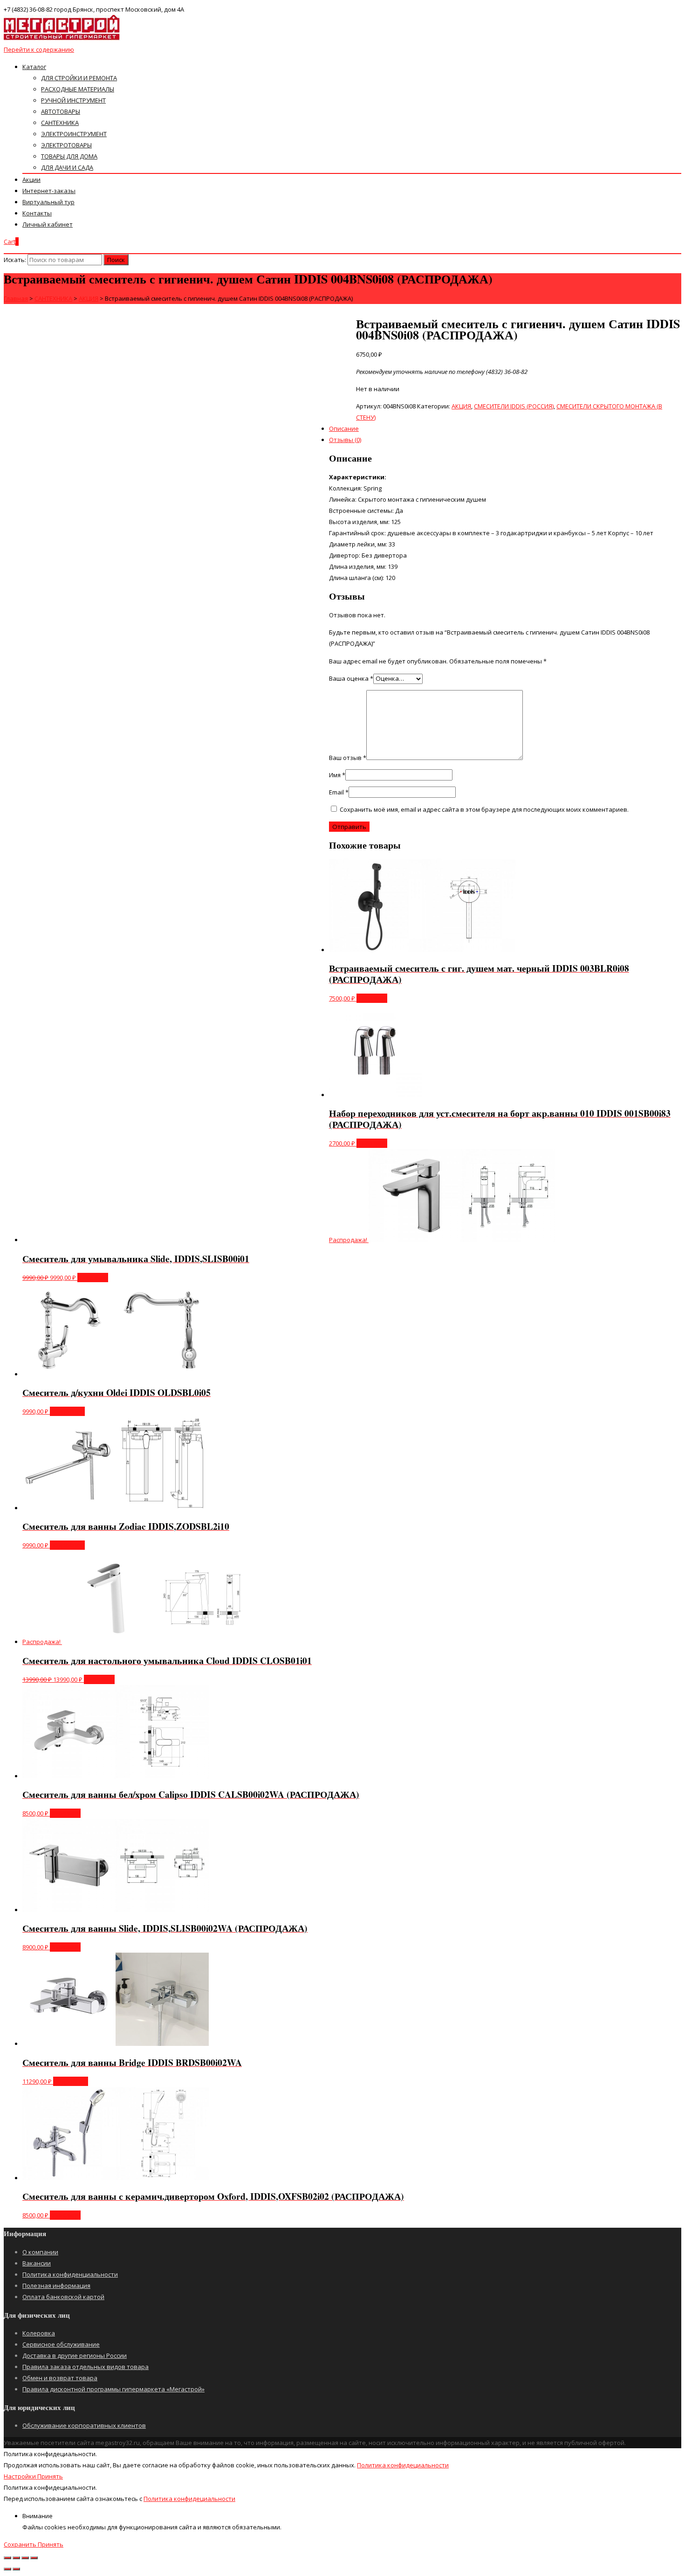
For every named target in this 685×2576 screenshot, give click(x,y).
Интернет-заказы (49, 191)
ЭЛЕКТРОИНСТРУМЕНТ (74, 134)
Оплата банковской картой (63, 2297)
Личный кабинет (48, 224)
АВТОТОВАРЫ (61, 111)
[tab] (352, 372)
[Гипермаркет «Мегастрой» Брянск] (62, 38)
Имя (337, 775)
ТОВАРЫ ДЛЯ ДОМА (69, 156)
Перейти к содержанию (39, 49)
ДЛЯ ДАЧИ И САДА (67, 167)
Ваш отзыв (348, 758)
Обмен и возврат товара (60, 2378)
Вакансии (37, 2263)
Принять (50, 2476)
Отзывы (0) (345, 440)
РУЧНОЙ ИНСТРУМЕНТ (73, 100)
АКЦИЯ (461, 406)
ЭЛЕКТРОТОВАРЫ (66, 145)
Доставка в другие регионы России (75, 2355)
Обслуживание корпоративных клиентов (84, 2425)
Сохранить (21, 2544)
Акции (31, 180)
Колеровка (39, 2333)
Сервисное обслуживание (61, 2344)
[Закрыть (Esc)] (7, 2558)
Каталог (34, 67)
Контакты (37, 213)
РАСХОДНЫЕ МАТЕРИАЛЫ (78, 89)
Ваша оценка (351, 678)
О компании (40, 2252)
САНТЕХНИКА (60, 123)
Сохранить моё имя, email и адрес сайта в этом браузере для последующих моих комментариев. (484, 809)
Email (339, 792)
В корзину (372, 998)
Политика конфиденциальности (70, 2274)
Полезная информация (56, 2286)
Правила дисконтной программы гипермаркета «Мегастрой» (113, 2389)
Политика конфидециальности (403, 2465)
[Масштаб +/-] (34, 2558)
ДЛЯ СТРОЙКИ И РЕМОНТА (79, 78)
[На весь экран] (25, 2558)
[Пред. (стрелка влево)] (7, 2569)
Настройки (21, 2476)
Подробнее (67, 1411)
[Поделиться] (16, 2558)
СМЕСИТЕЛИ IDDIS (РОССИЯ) (514, 406)
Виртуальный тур (48, 202)
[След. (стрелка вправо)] (16, 2569)
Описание (344, 428)
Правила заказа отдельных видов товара (86, 2367)
